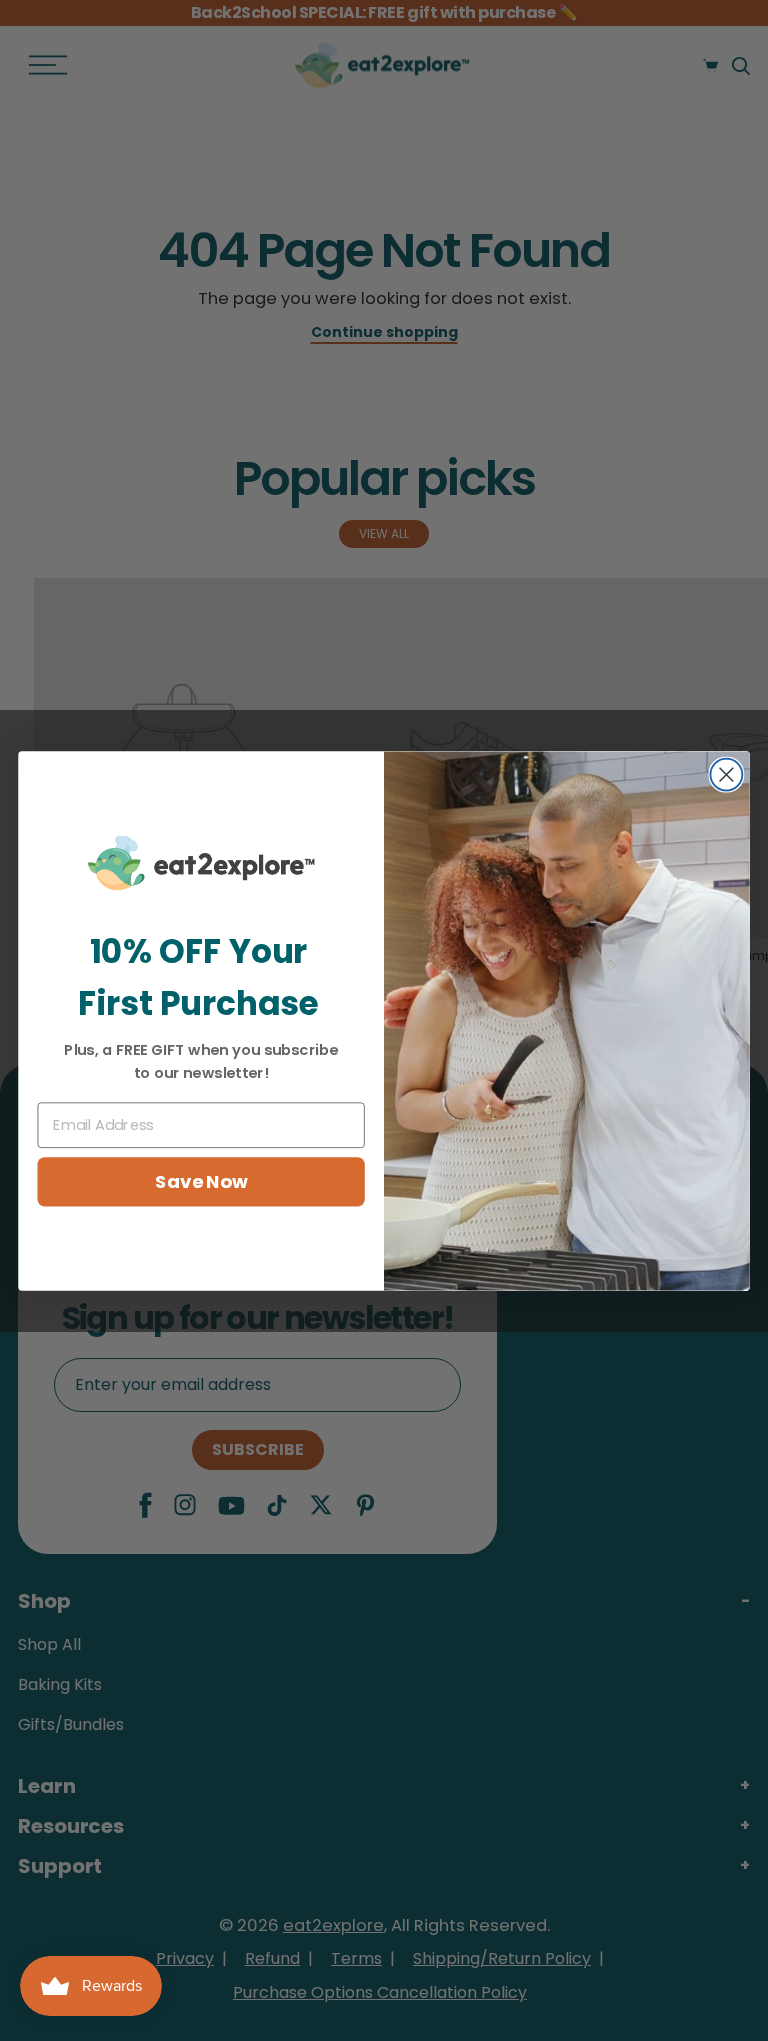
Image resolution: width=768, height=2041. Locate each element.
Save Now (201, 1181)
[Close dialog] (726, 774)
